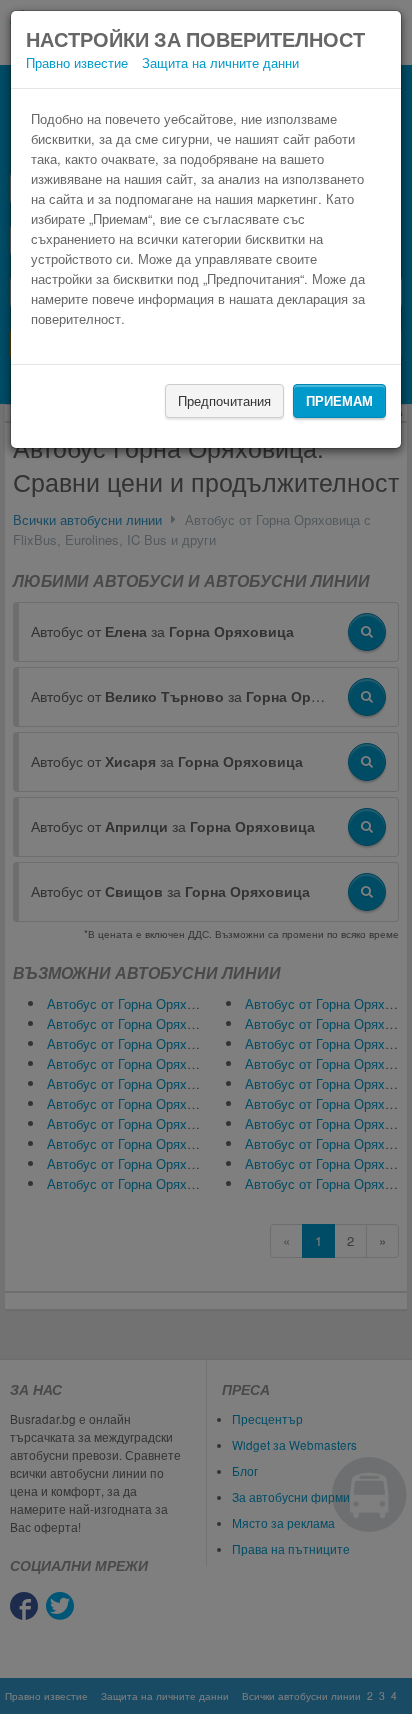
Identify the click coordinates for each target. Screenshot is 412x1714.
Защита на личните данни (220, 62)
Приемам (339, 400)
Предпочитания (224, 400)
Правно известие (77, 62)
